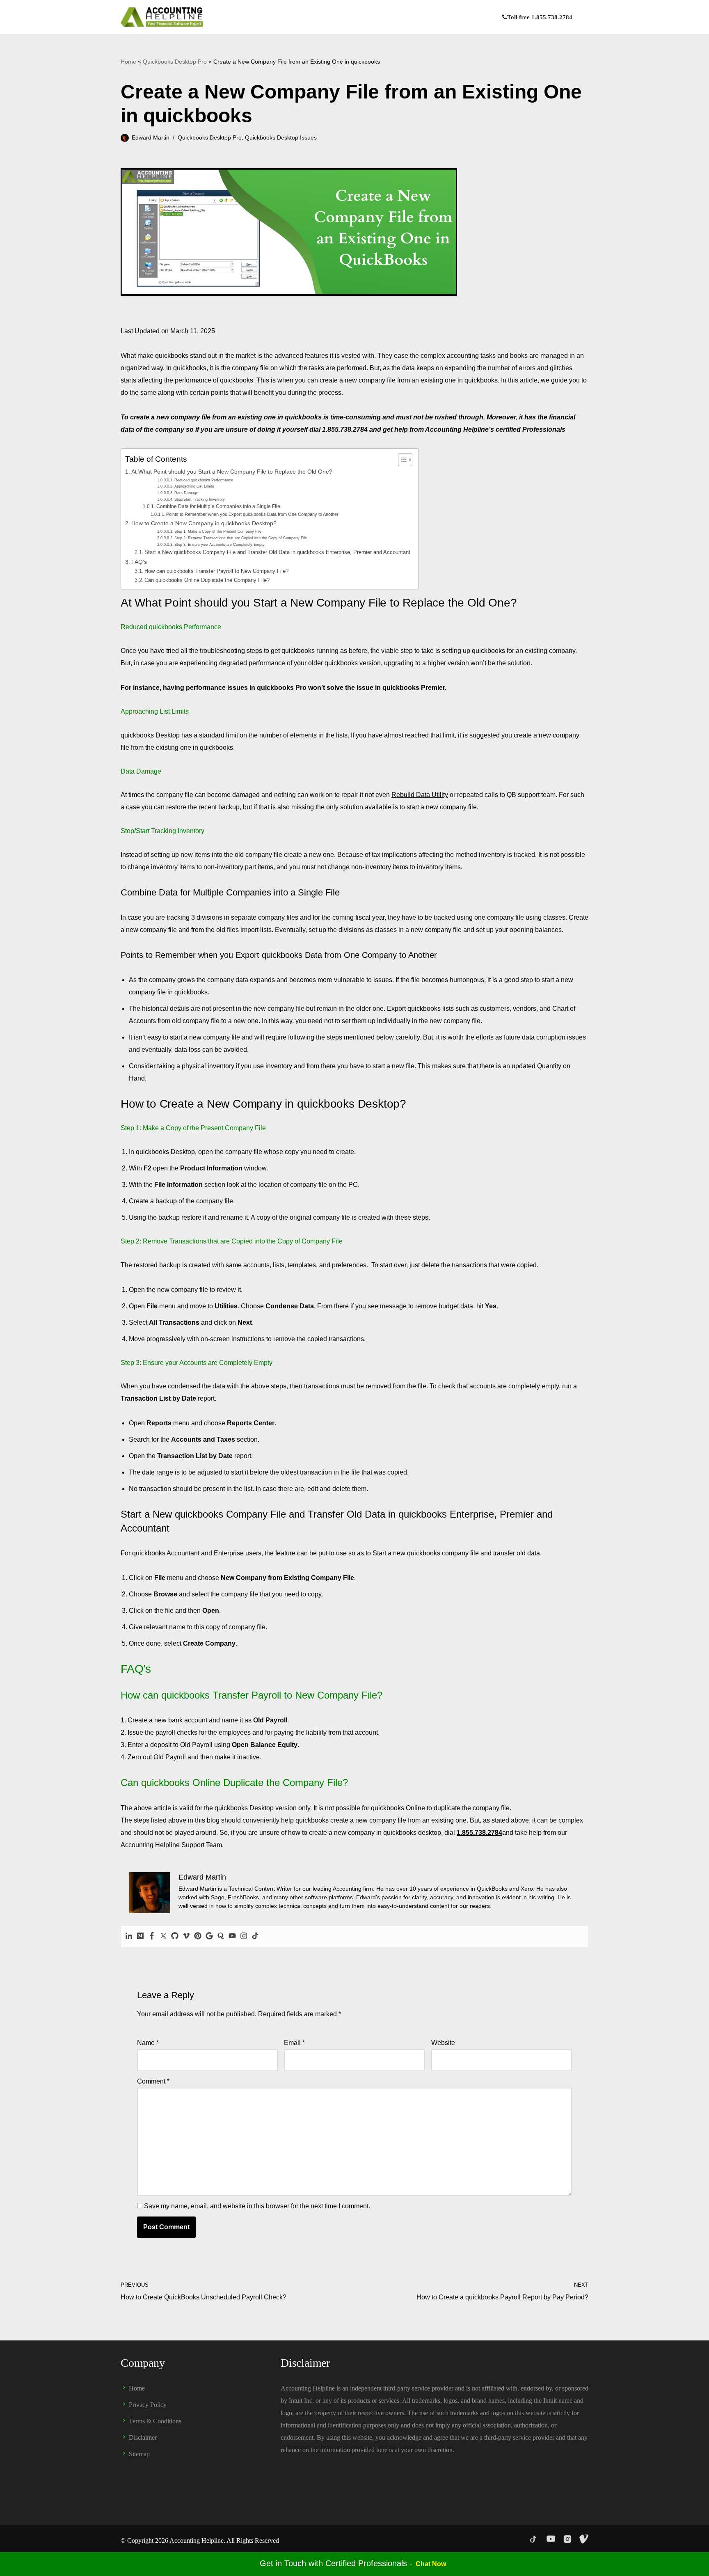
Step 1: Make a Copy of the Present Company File (218, 531)
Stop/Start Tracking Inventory (200, 499)
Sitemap (139, 2454)
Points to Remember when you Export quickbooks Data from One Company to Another (252, 514)
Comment (153, 2081)
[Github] (175, 1936)
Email (294, 2043)
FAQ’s (139, 562)
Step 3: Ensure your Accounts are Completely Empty (220, 544)
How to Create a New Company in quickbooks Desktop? (204, 523)
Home (128, 62)
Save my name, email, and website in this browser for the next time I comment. (257, 2206)
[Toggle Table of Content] (401, 460)
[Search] (581, 17)
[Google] (209, 1936)
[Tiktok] (255, 1936)
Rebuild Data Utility (420, 795)
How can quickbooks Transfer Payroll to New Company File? (216, 571)
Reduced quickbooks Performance (204, 480)
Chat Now (431, 2564)
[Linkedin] (129, 1936)
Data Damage (186, 493)
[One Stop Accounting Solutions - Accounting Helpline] (162, 17)
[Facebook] (152, 1936)
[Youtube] (232, 1936)
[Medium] (140, 1936)
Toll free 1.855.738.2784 (540, 17)
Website (443, 2043)
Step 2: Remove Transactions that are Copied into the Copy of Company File (241, 538)
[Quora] (221, 1936)
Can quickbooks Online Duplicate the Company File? (207, 580)
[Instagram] (244, 1936)
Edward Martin (151, 137)
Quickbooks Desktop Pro (175, 62)
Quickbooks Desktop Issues (281, 137)
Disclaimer (143, 2437)
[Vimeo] (186, 1936)
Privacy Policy (148, 2405)
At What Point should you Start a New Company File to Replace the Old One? (232, 472)
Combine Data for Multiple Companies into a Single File (218, 506)
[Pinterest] (198, 1936)
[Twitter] (163, 1936)
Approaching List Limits (194, 486)
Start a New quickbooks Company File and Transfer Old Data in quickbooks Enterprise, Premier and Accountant (277, 552)
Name (148, 2043)
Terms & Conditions (155, 2421)
